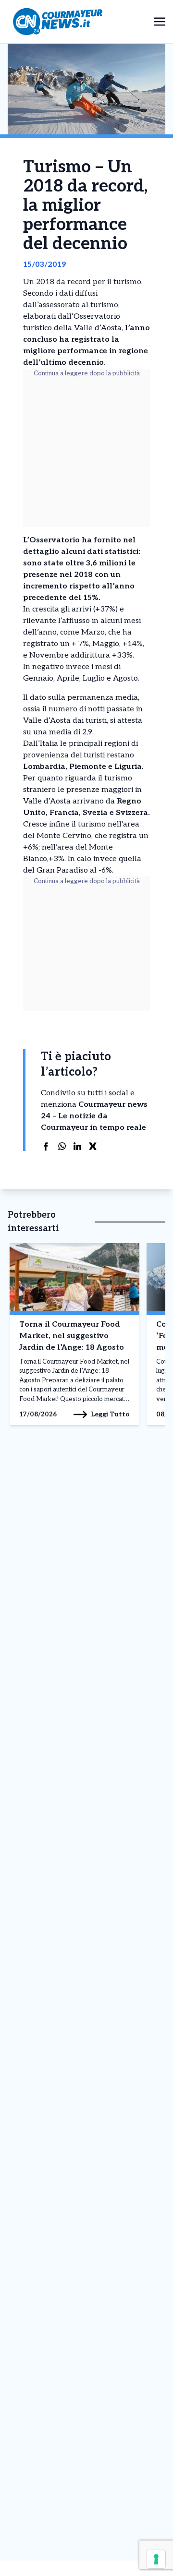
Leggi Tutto (110, 1414)
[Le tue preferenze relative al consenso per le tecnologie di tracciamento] (156, 2559)
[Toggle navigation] (160, 21)
